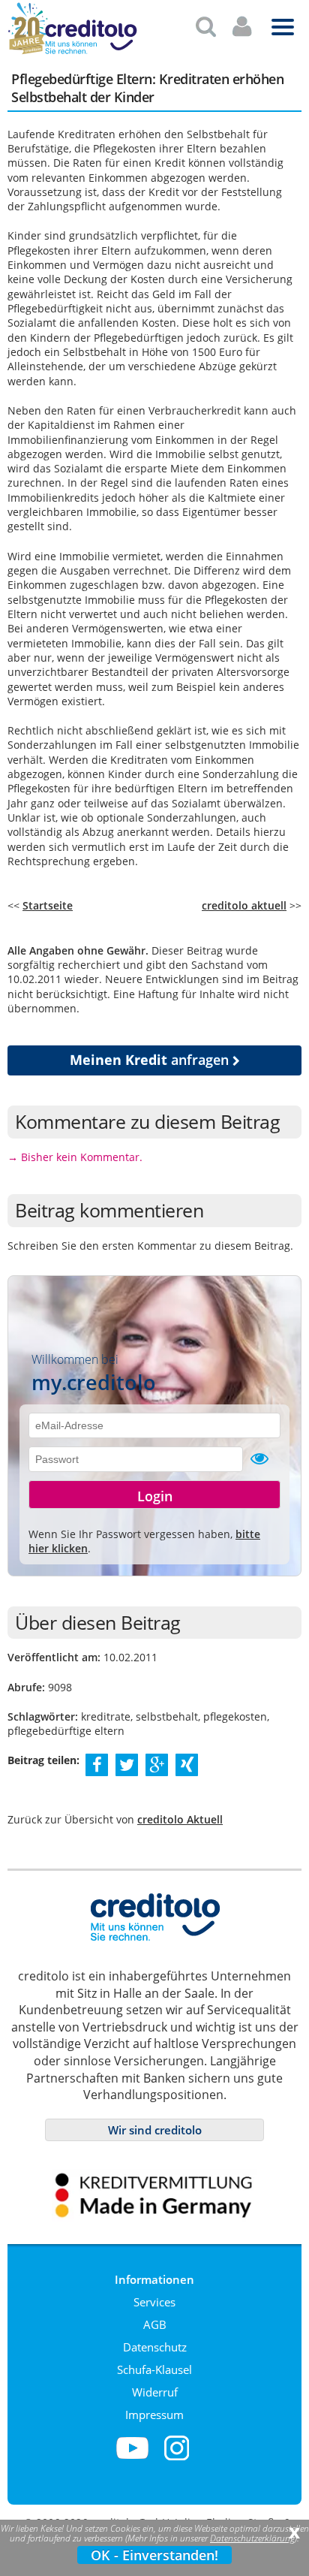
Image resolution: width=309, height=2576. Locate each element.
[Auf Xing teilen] (187, 1764)
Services (154, 2302)
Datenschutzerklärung (252, 2538)
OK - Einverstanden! (154, 2555)
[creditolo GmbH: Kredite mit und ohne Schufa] (90, 51)
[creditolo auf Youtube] (132, 2457)
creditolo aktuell (244, 905)
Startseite (48, 905)
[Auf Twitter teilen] (127, 1764)
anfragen (151, 1060)
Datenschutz (155, 2347)
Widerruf (155, 2392)
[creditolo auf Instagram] (177, 2457)
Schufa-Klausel (154, 2369)
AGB (155, 2324)
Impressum (154, 2415)
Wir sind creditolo (155, 2130)
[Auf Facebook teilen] (97, 1764)
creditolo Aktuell (180, 1819)
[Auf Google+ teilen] (157, 1764)
